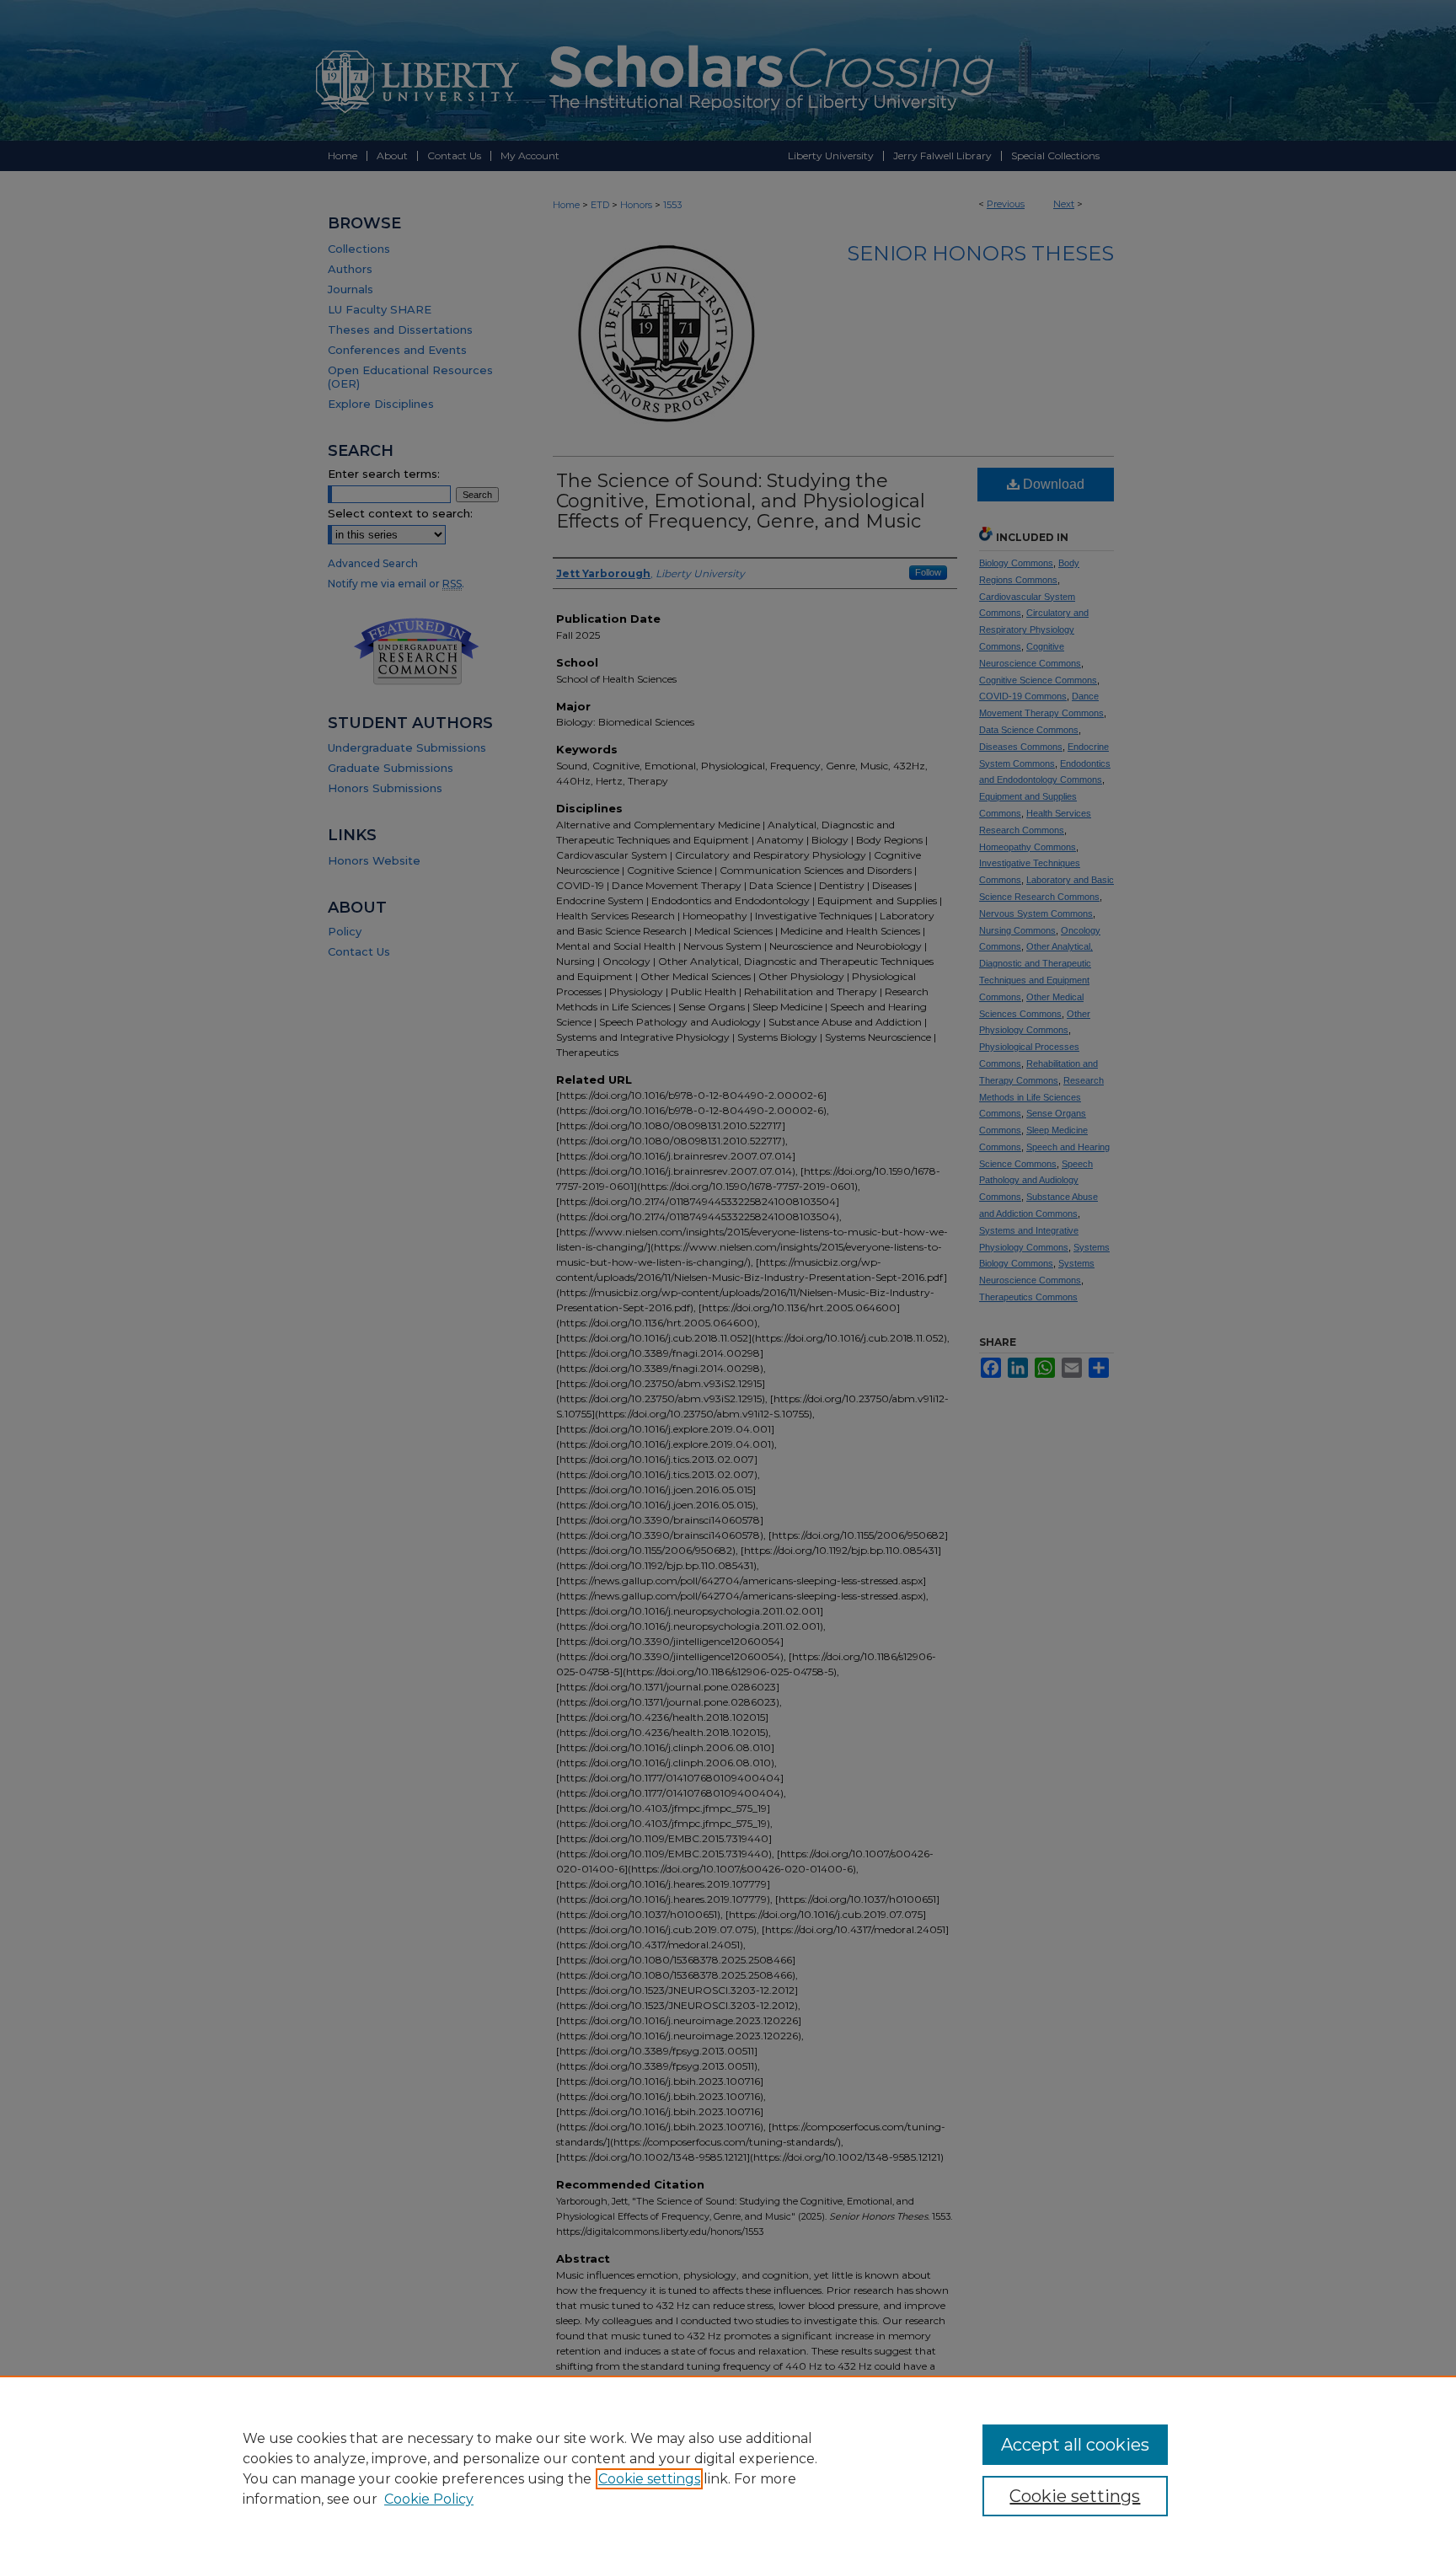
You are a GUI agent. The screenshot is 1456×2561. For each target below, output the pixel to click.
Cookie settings (649, 2479)
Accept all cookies (1075, 2445)
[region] (728, 2468)
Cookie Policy (429, 2499)
